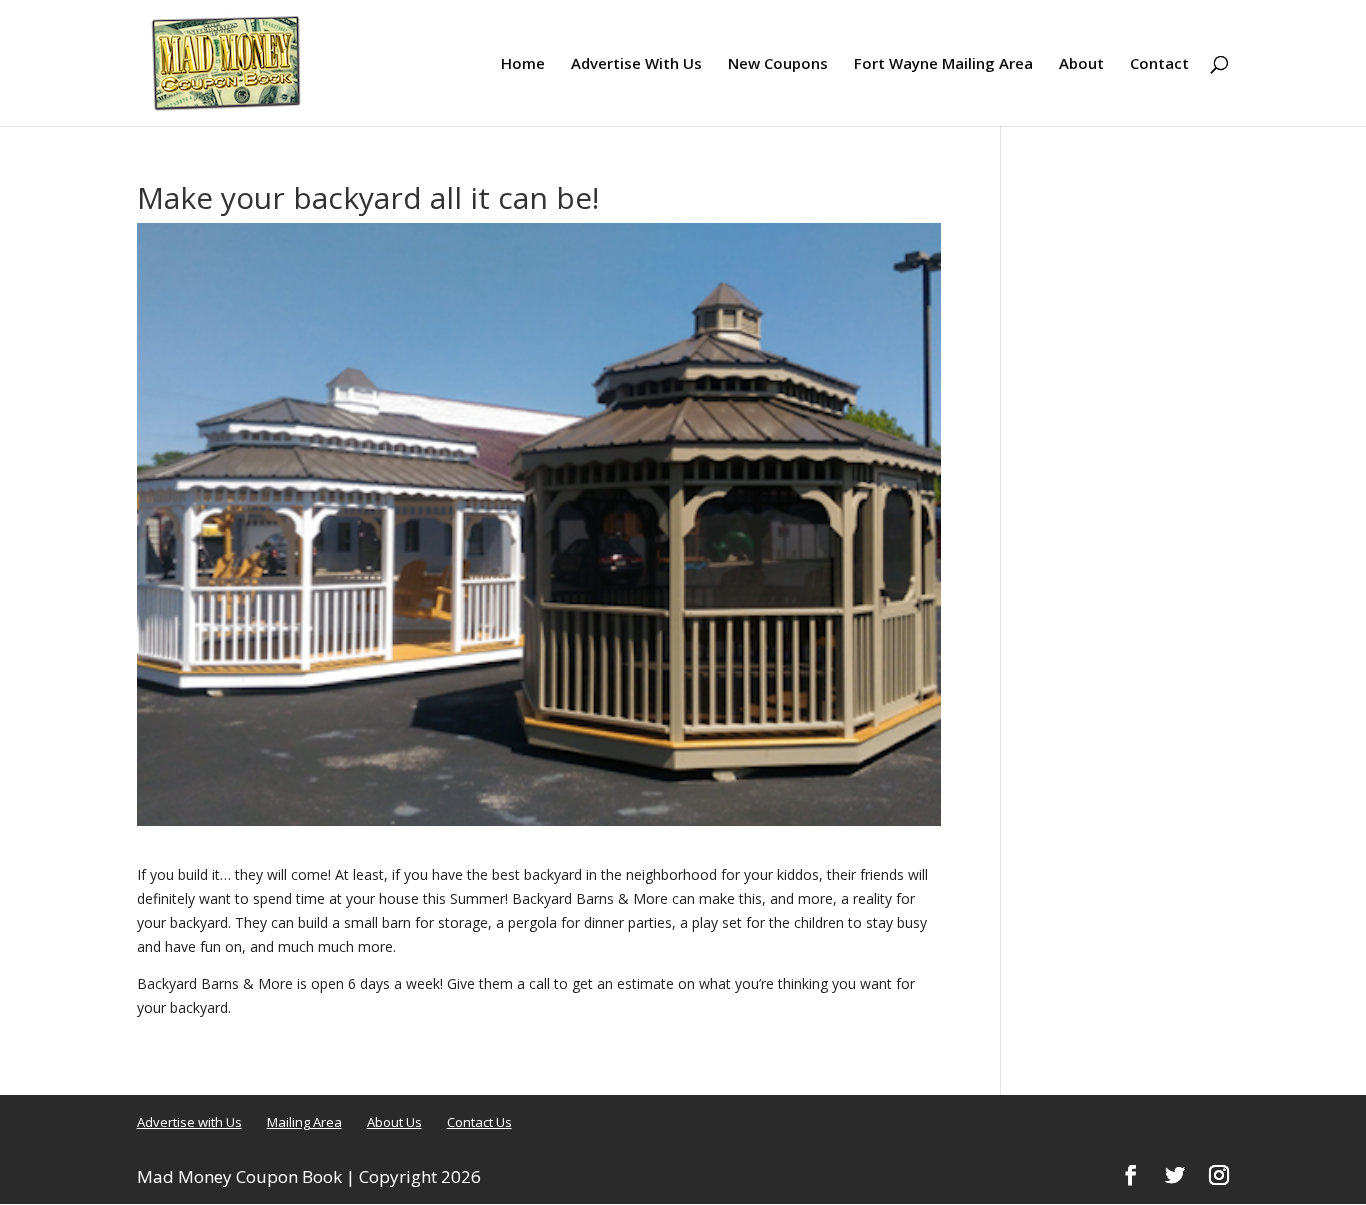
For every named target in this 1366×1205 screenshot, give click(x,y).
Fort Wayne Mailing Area (943, 64)
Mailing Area (304, 1122)
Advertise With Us (636, 64)
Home (523, 64)
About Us (394, 1122)
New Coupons (778, 64)
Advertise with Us (189, 1122)
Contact (1159, 64)
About (1081, 64)
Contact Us (479, 1122)
